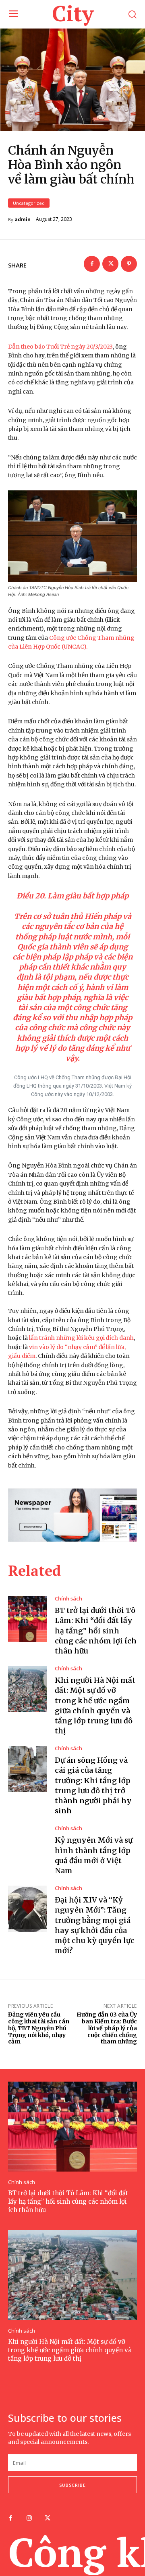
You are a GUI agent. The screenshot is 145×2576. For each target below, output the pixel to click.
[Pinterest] (129, 264)
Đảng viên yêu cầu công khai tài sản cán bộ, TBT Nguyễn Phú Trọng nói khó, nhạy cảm (39, 2028)
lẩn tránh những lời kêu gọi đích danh (81, 1338)
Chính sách (68, 1599)
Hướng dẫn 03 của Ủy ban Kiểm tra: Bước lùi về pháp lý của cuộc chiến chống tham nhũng (107, 2028)
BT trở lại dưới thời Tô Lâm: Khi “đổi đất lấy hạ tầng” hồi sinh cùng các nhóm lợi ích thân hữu (96, 1631)
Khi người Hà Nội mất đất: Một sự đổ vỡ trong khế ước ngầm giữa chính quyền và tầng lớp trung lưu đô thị (70, 2350)
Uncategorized (29, 203)
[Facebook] (92, 264)
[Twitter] (110, 264)
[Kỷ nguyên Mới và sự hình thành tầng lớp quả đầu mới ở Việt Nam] (27, 1849)
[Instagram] (29, 2519)
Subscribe (72, 2485)
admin (23, 220)
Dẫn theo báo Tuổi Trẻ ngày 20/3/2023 (60, 347)
